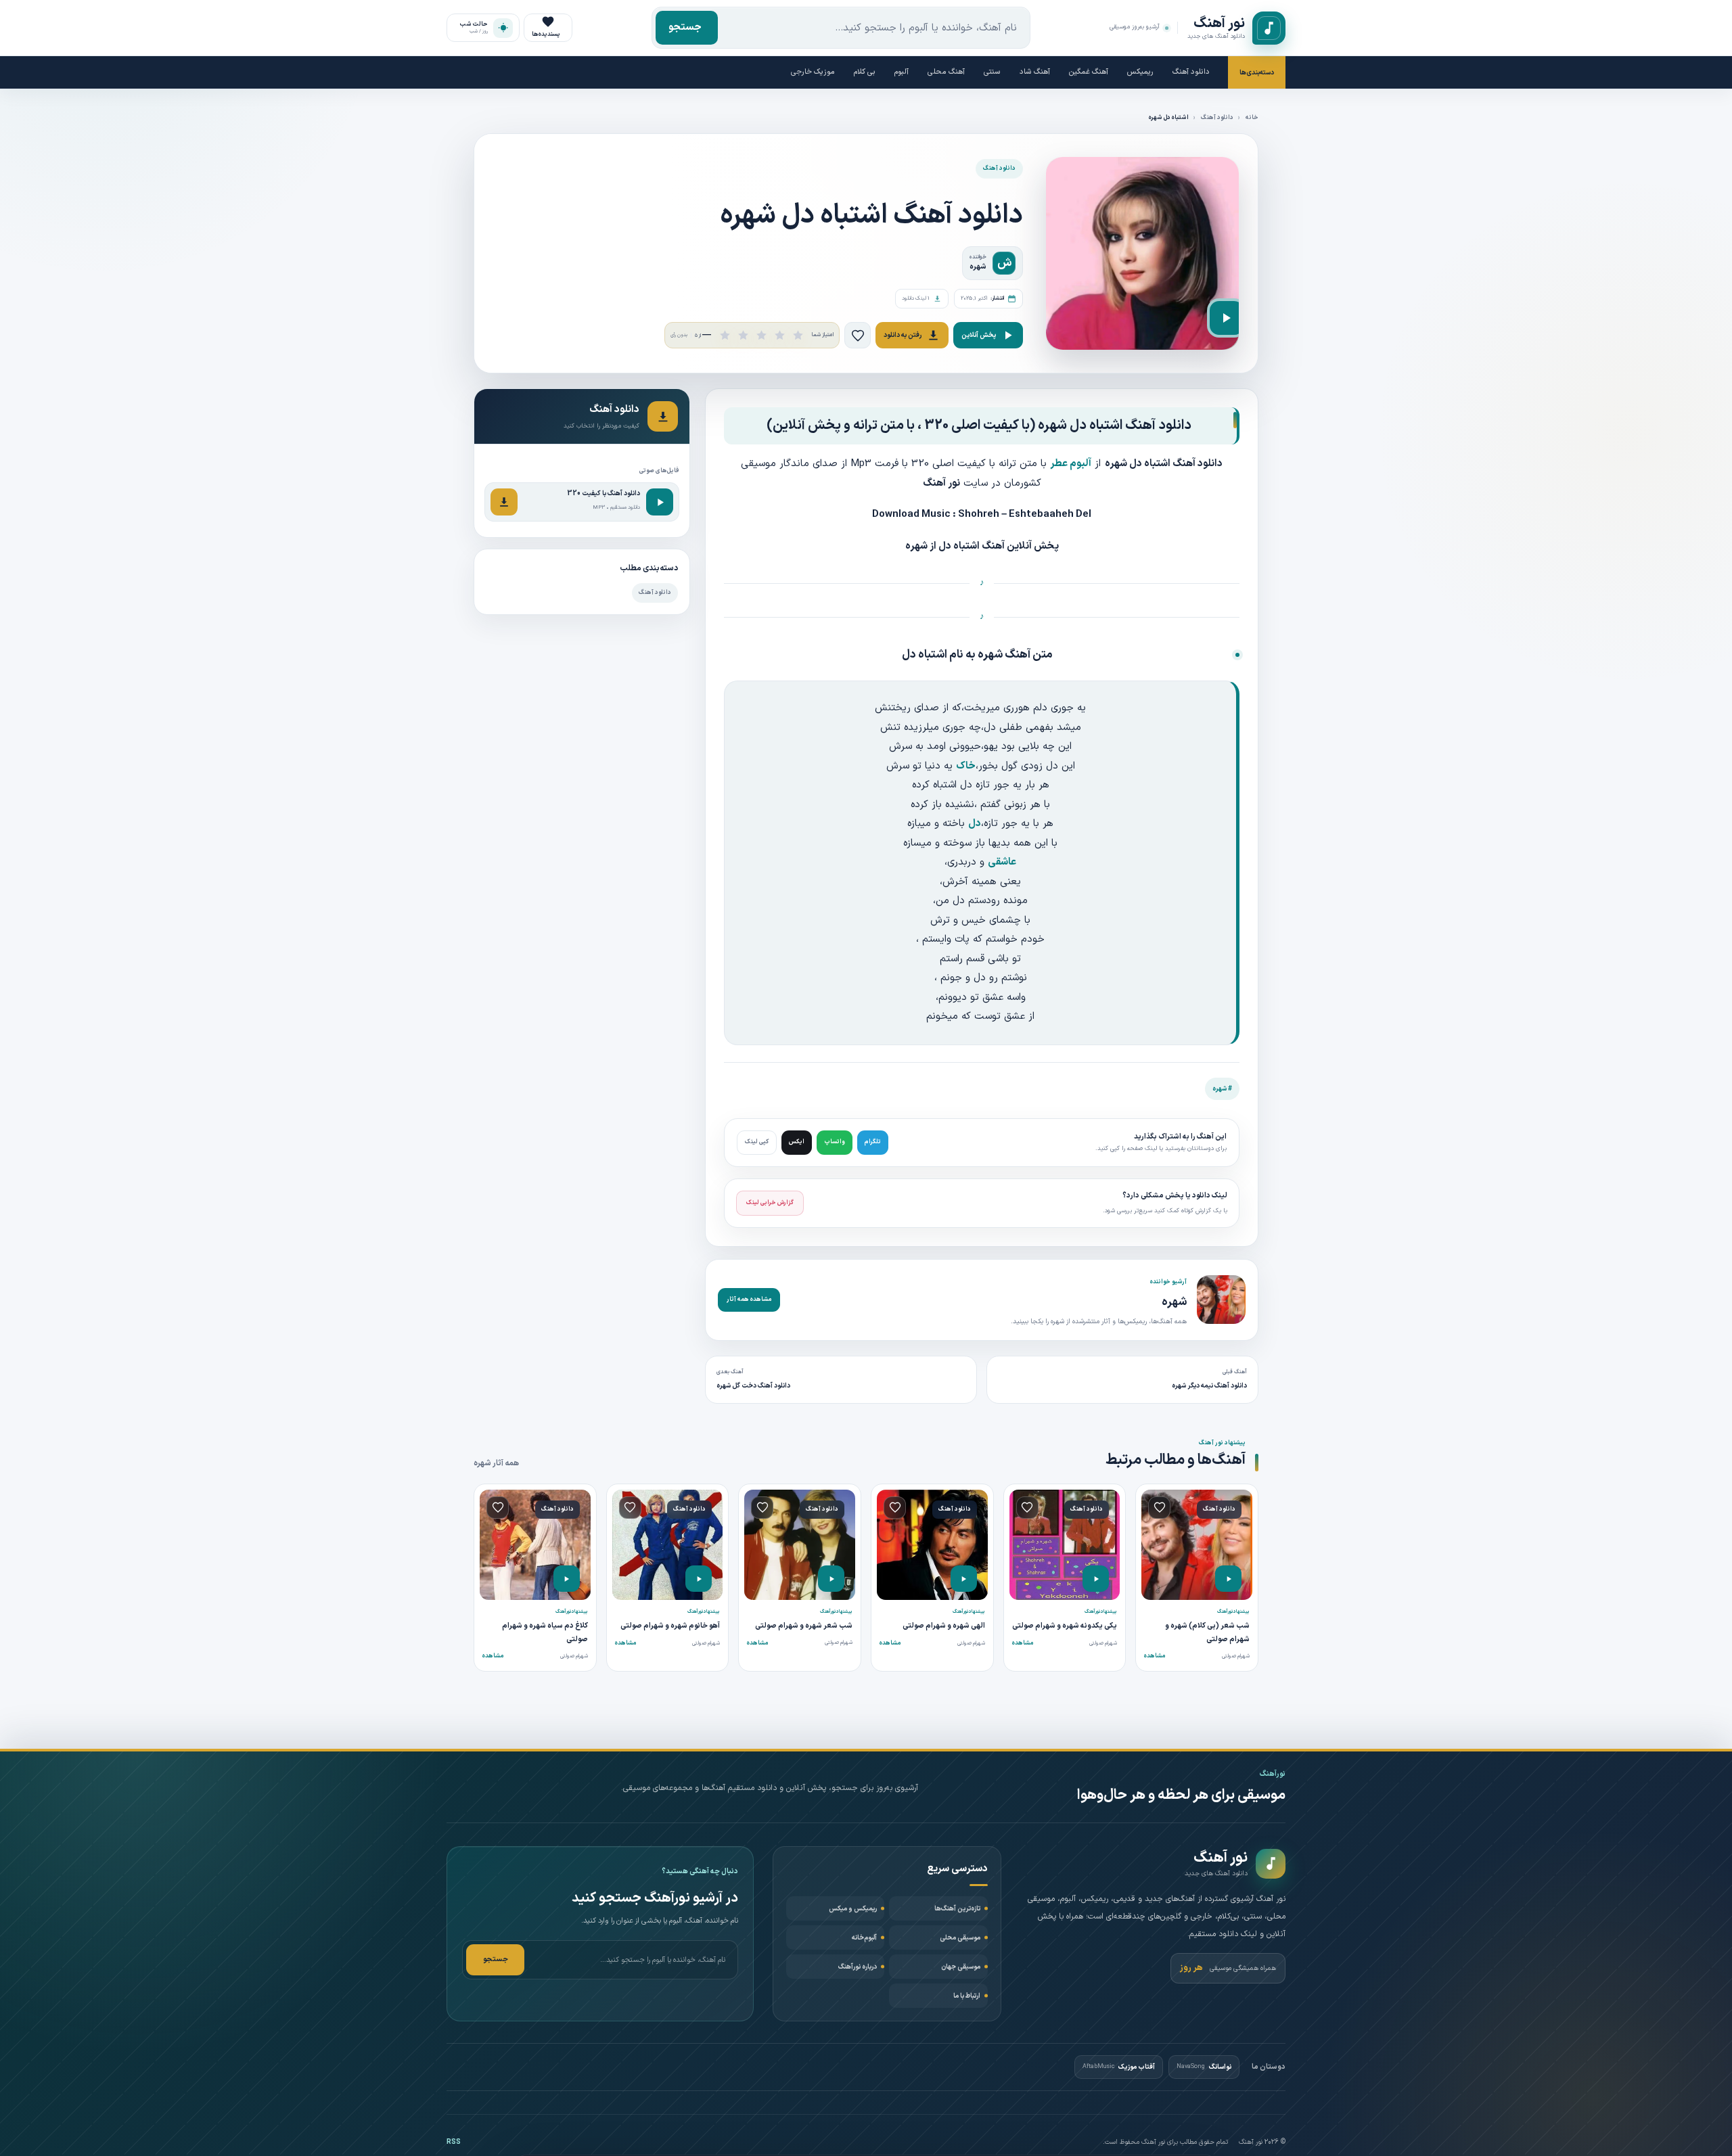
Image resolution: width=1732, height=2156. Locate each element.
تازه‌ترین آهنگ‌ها (957, 1909)
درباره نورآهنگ (858, 1967)
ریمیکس (1140, 72)
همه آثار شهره (496, 1463)
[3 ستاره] (761, 335)
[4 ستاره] (780, 335)
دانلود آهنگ (1191, 72)
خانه (1252, 118)
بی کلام (865, 72)
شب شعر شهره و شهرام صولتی (804, 1626)
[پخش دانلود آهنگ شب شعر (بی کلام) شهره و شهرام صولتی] (1228, 1579)
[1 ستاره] (725, 335)
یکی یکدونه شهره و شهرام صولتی (1065, 1626)
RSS (454, 2142)
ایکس (797, 1142)
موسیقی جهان (961, 1967)
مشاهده (1155, 1656)
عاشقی (1002, 862)
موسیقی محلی (960, 1938)
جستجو (685, 27)
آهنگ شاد (1035, 72)
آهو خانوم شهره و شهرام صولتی (670, 1626)
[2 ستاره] (743, 335)
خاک (966, 766)
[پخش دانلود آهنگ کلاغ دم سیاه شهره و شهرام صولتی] (567, 1579)
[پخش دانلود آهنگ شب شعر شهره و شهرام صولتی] (831, 1579)
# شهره (1222, 1089)
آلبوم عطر (1071, 464)
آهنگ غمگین (1089, 72)
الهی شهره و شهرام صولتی (944, 1626)
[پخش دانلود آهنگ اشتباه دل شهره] (1227, 318)
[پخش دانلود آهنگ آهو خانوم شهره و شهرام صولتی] (699, 1579)
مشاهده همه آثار (749, 1300)
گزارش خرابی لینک (770, 1203)
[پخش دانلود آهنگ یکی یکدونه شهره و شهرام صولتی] (1096, 1579)
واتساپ (835, 1142)
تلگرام (873, 1142)
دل (975, 824)
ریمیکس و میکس (853, 1909)
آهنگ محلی (946, 72)
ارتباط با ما (967, 1996)
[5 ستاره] (798, 335)
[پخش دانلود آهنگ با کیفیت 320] (660, 502)
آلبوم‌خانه (864, 1938)
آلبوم (902, 72)
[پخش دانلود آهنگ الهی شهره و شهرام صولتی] (964, 1579)
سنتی (992, 72)
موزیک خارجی (813, 72)
